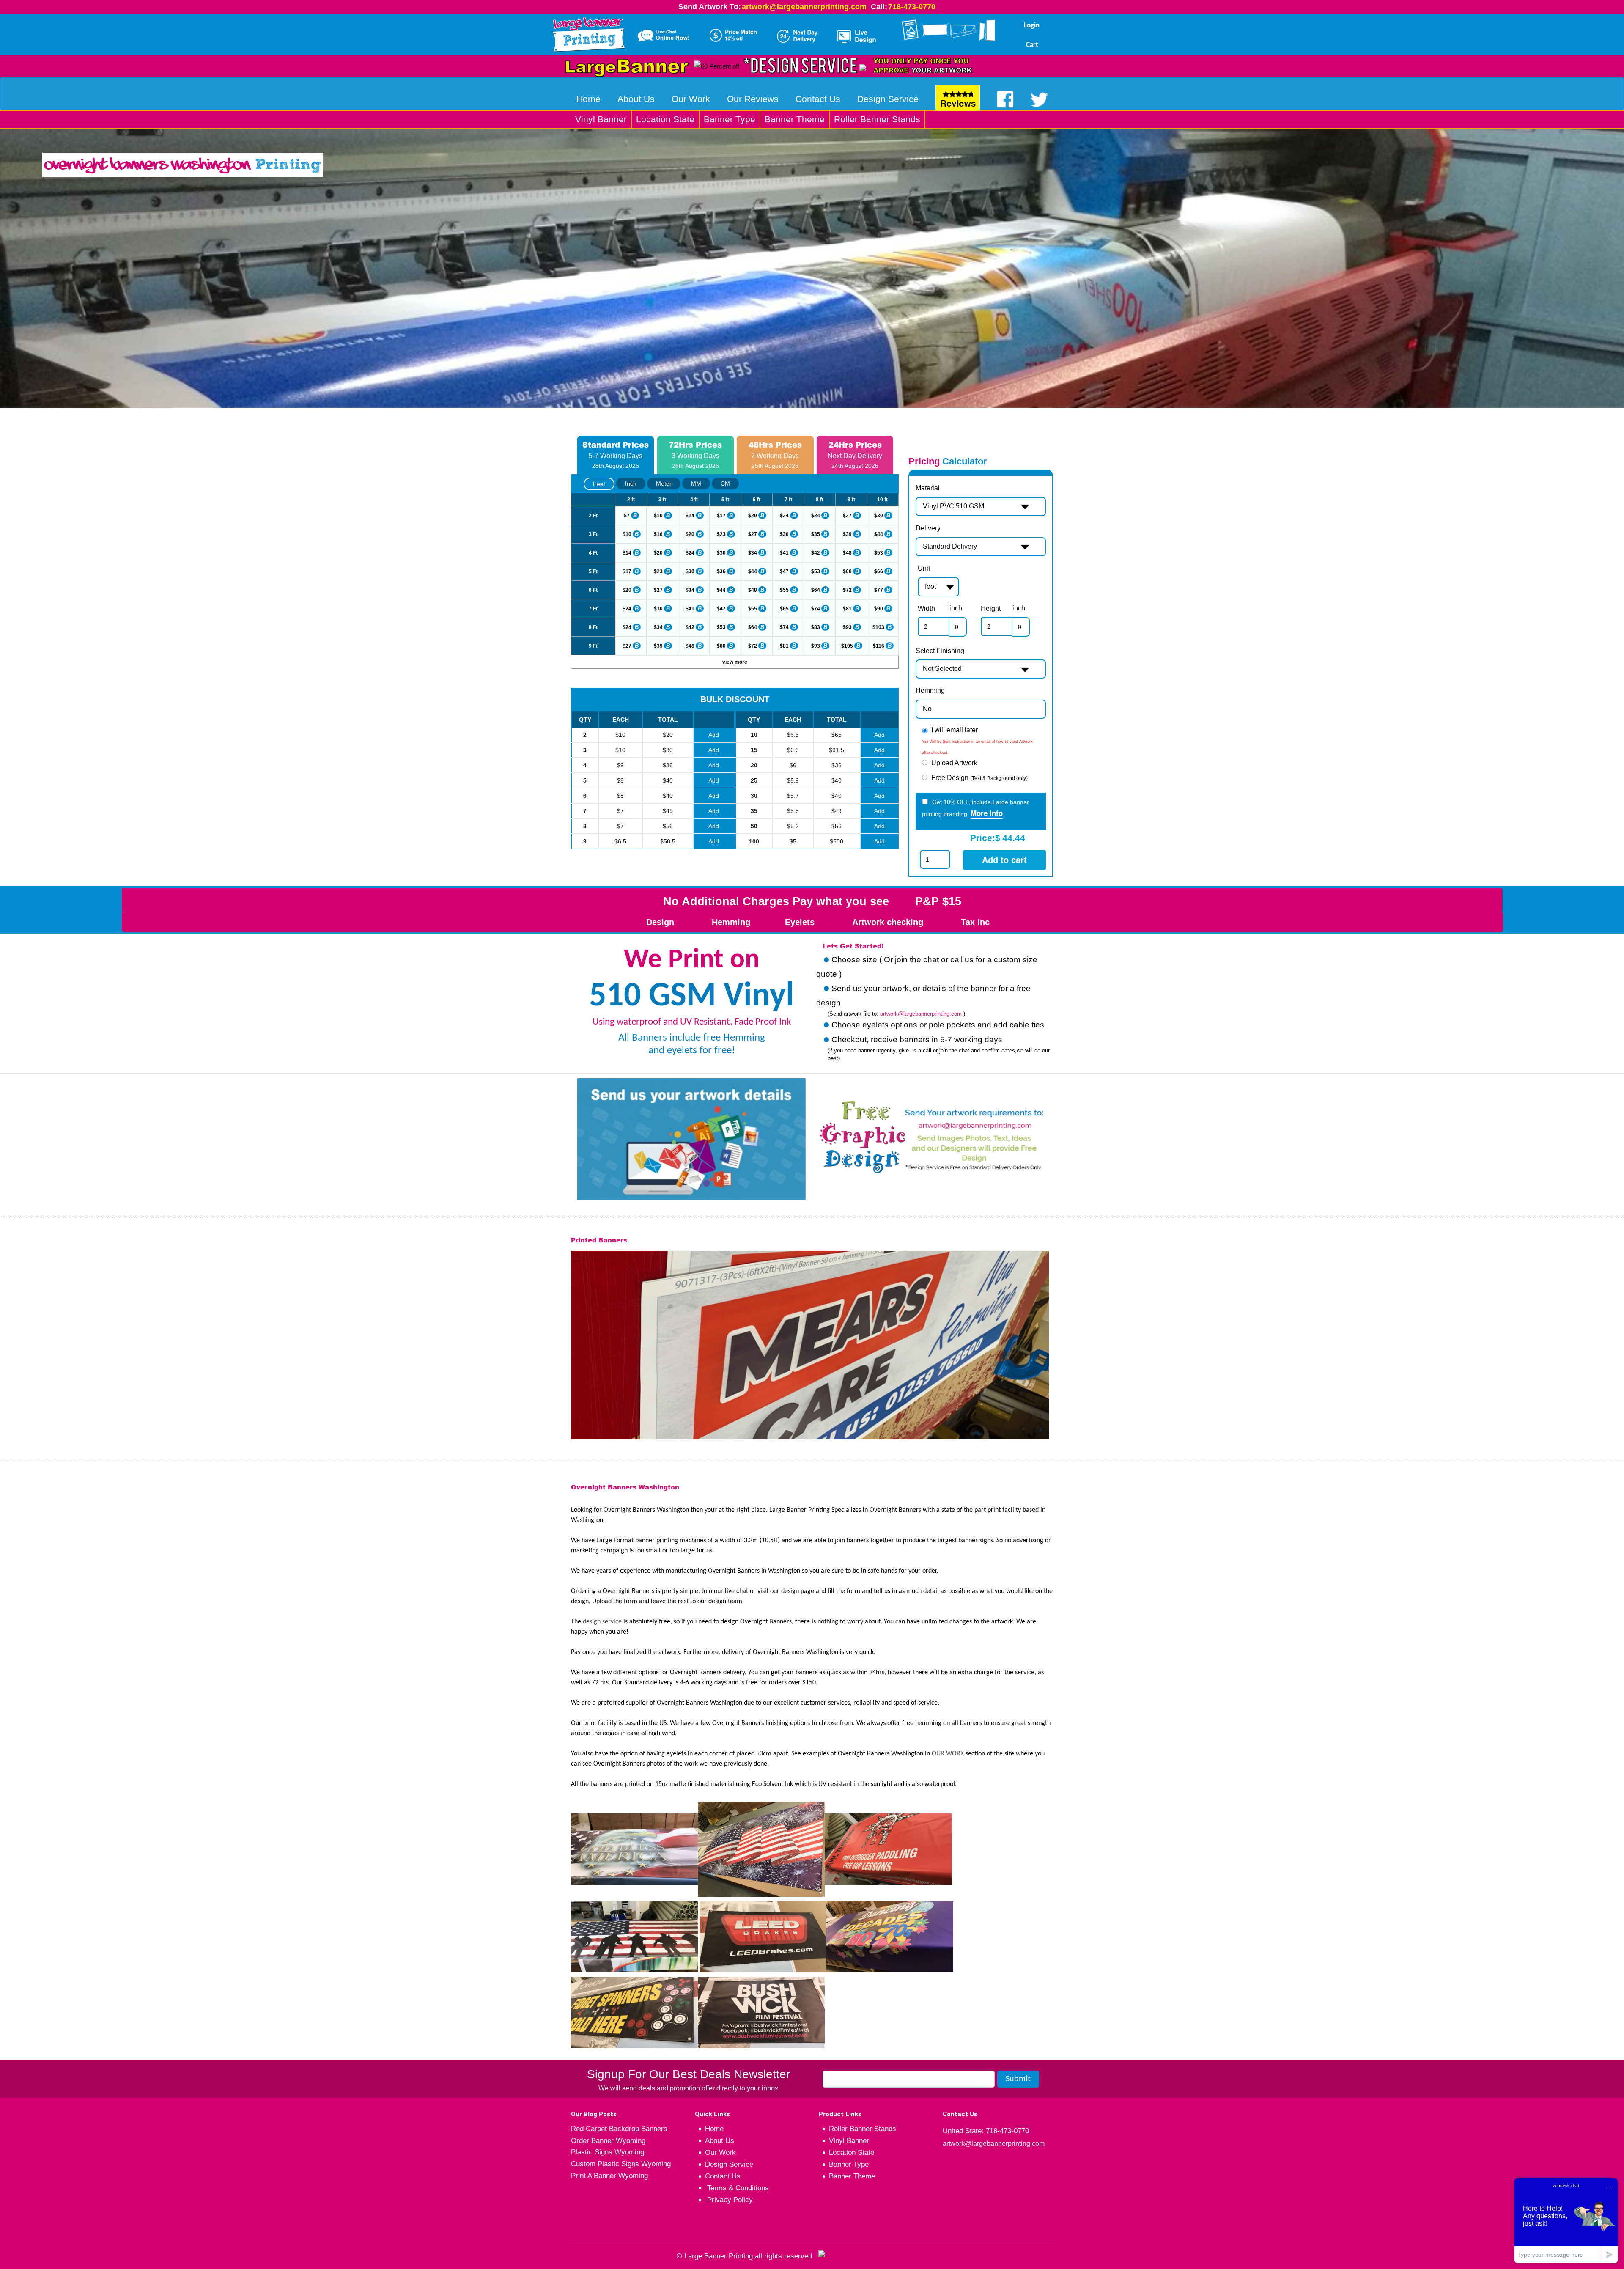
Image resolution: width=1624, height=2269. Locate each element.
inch (956, 608)
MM (696, 483)
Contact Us (818, 99)
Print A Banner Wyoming (609, 2176)
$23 (721, 534)
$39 (847, 534)
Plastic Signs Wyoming (608, 2152)
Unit (924, 568)
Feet (599, 484)
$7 (627, 516)
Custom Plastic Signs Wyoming (621, 2164)
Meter (664, 483)
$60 (847, 571)
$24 (784, 516)
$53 (879, 553)
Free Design (979, 778)
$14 (690, 516)
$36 (721, 571)
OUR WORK (948, 1754)
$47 (784, 571)
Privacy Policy (729, 2200)
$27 (847, 516)
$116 (879, 646)
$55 (784, 590)
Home (588, 99)
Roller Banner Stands (877, 119)
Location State (665, 119)
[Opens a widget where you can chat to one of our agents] (1566, 2221)
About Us (636, 99)
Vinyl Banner (601, 119)
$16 (658, 534)
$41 (784, 553)
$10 (658, 516)
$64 (816, 590)
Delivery (928, 528)
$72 (847, 590)
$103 (878, 627)
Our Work (691, 99)
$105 (847, 646)
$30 (879, 516)
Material (928, 488)
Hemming (930, 691)
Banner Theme (795, 119)
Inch (631, 483)
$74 (816, 609)
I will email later (955, 730)
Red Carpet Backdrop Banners (619, 2129)
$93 (847, 627)
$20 (753, 516)
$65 (784, 609)
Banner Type (730, 119)
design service (602, 1622)
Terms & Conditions (737, 2188)
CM (725, 483)
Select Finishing (940, 651)
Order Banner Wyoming (608, 2141)
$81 (847, 609)
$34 (753, 553)
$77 (879, 590)
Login (1032, 26)
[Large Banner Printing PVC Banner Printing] (592, 33)
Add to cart (1004, 860)
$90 (879, 609)
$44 (879, 534)
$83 (816, 627)
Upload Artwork (954, 763)
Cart (1032, 45)
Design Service (888, 99)
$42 (816, 553)
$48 (847, 553)
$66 (879, 571)
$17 (721, 516)
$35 (816, 534)
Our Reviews (753, 99)
